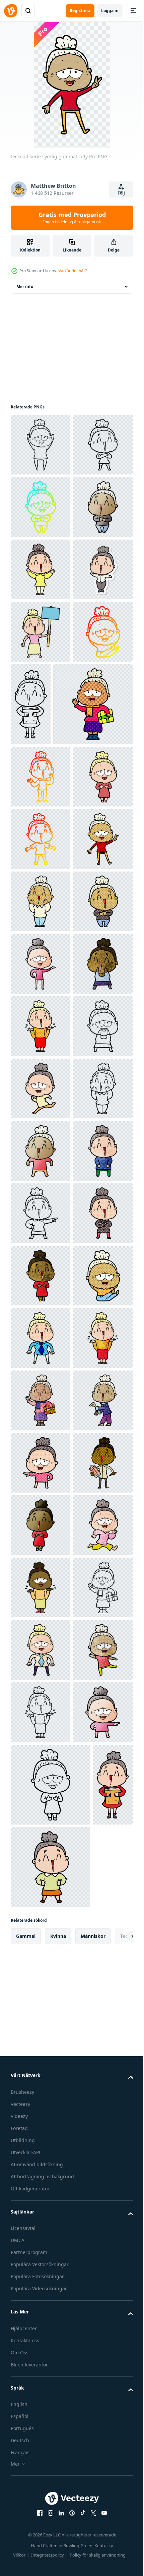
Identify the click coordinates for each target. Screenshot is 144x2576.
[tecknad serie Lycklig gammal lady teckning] (41, 1608)
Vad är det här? (73, 271)
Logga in (110, 11)
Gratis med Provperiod (72, 218)
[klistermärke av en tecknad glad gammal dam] (41, 757)
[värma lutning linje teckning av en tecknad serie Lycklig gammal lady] (41, 881)
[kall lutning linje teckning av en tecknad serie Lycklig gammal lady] (41, 569)
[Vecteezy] (11, 11)
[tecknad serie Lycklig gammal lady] (41, 445)
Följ (121, 193)
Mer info (25, 287)
